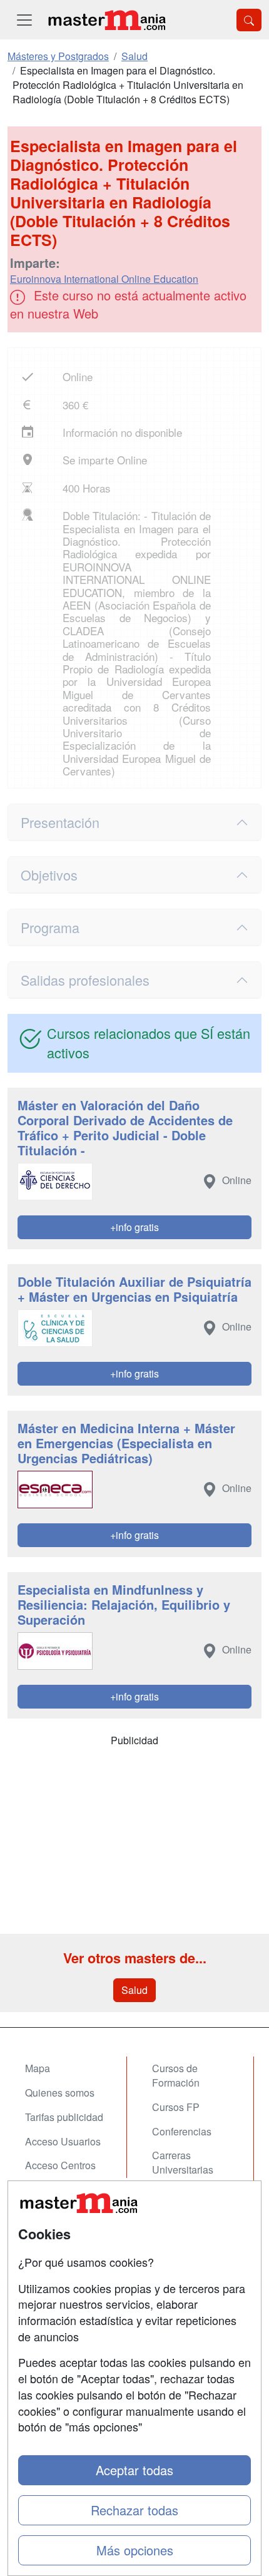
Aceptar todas (134, 2470)
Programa (50, 927)
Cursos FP (176, 2107)
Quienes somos (60, 2093)
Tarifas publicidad (64, 2117)
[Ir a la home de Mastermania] (106, 20)
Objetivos (49, 875)
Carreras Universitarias (183, 2162)
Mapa (38, 2068)
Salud (134, 1990)
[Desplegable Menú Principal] (24, 20)
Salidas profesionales (85, 980)
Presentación (60, 822)
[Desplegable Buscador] (249, 20)
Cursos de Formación (176, 2075)
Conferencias (182, 2131)
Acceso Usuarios (63, 2141)
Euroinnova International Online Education (104, 279)
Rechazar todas (134, 2510)
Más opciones (135, 2550)
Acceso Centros (60, 2165)
